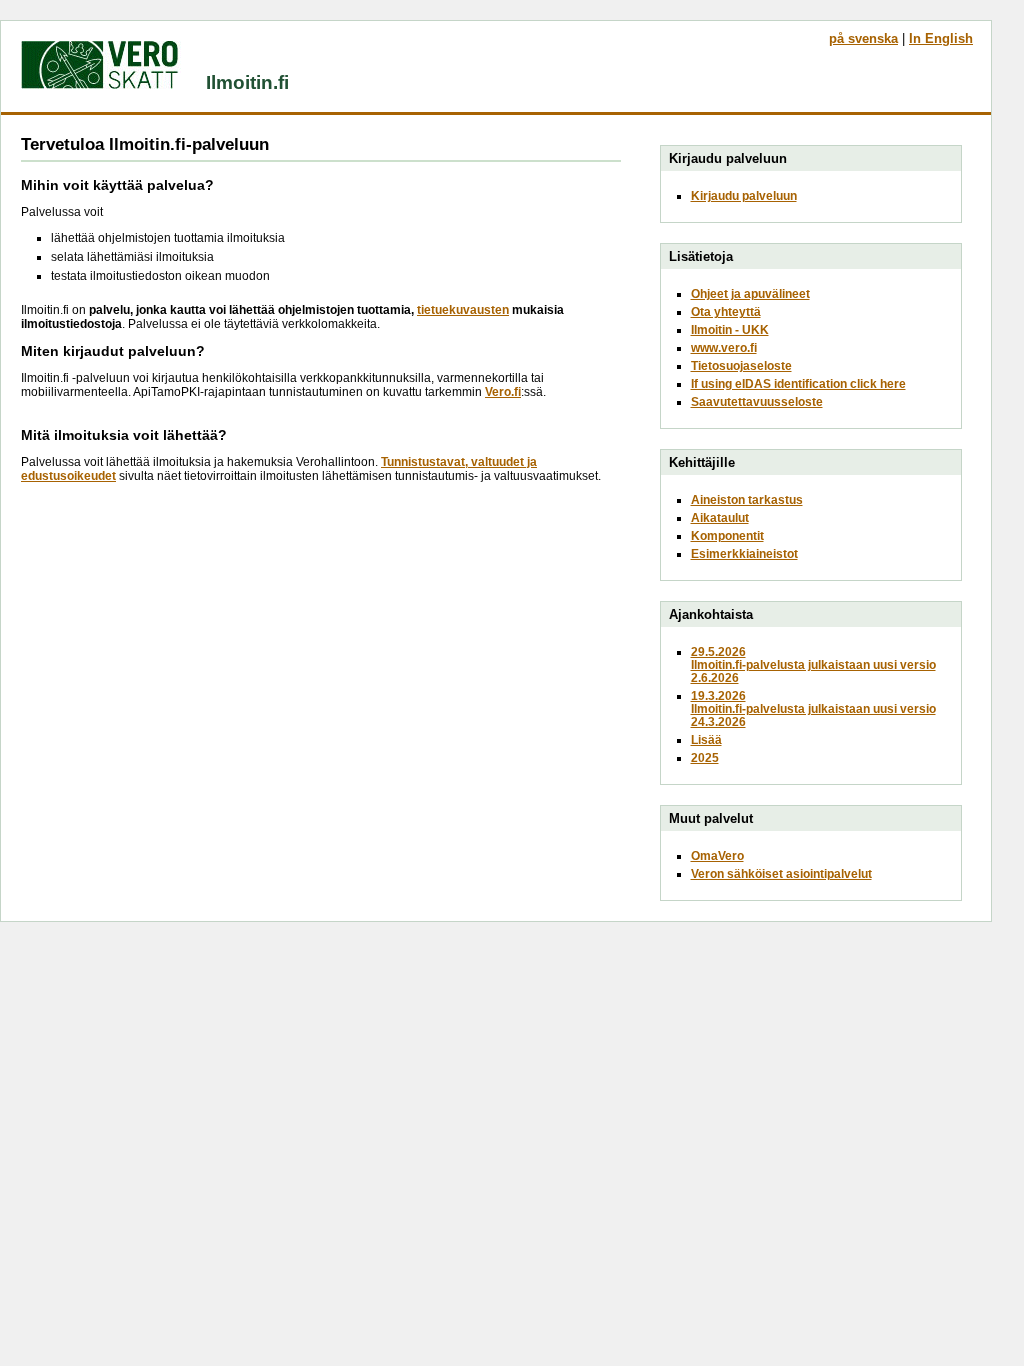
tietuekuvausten (463, 310)
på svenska (863, 38)
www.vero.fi (724, 347)
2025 (705, 757)
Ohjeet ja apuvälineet (750, 293)
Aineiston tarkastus (747, 499)
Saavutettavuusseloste (757, 401)
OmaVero (717, 855)
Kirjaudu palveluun (744, 195)
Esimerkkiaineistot (744, 553)
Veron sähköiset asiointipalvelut (781, 873)
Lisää (706, 739)
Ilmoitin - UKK (730, 329)
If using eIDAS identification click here (798, 383)
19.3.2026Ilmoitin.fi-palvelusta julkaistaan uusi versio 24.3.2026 (813, 708)
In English (941, 38)
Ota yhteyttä (726, 311)
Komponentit (727, 535)
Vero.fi (503, 392)
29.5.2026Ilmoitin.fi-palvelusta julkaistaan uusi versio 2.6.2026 (813, 664)
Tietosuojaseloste (741, 365)
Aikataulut (720, 517)
